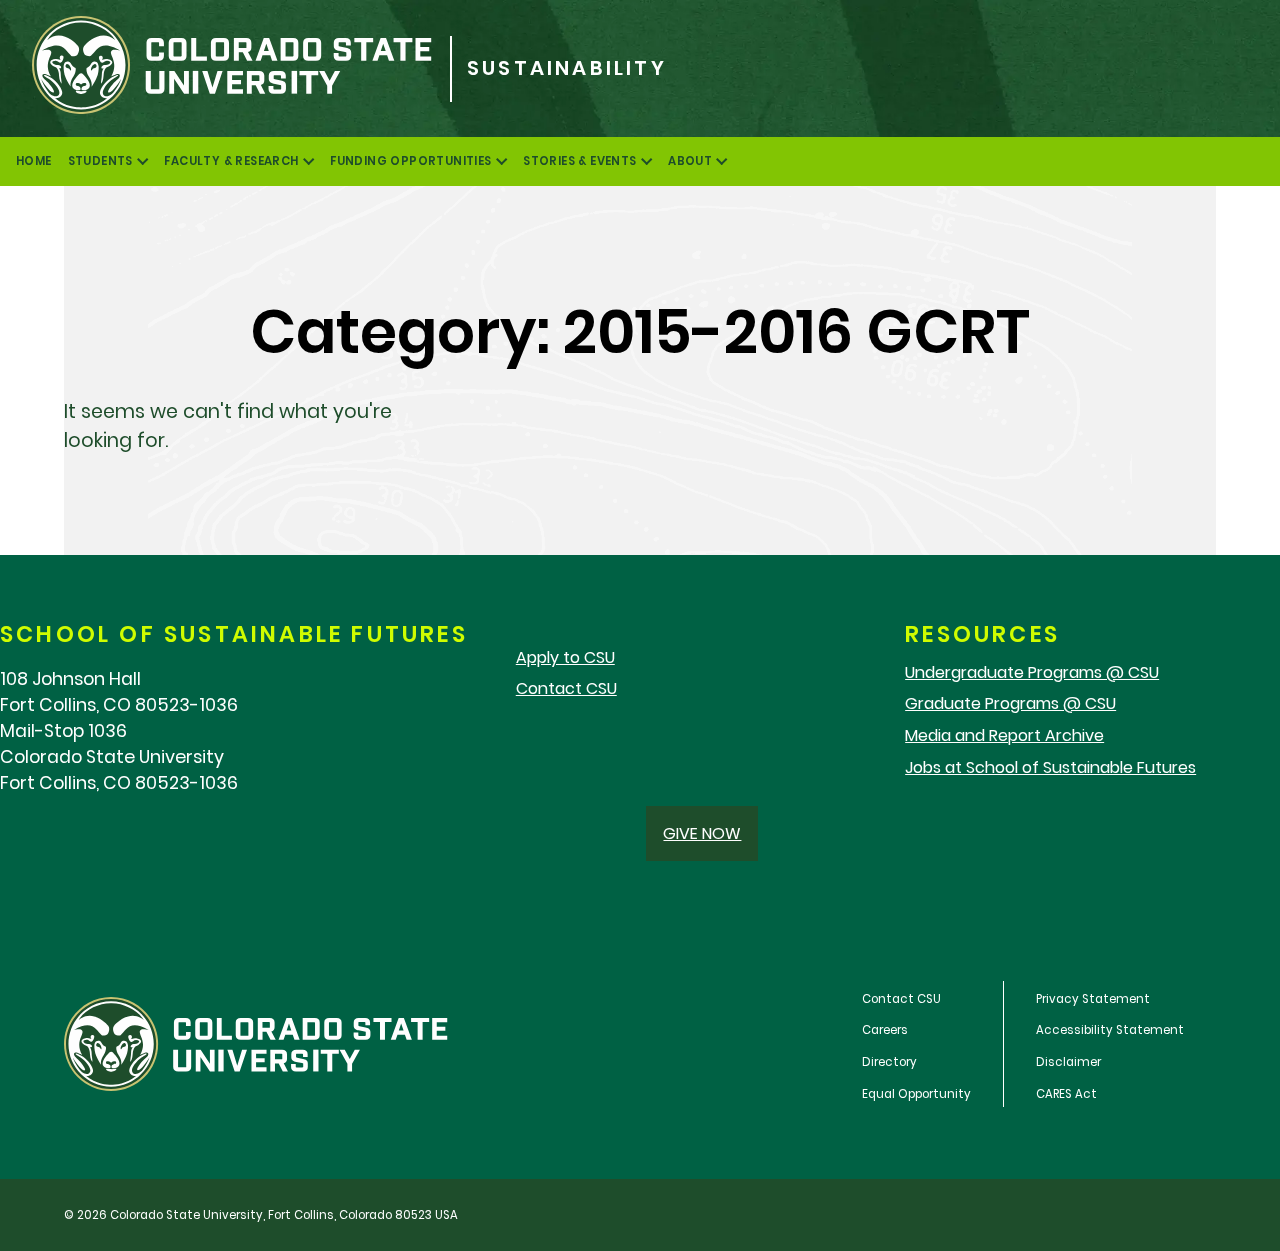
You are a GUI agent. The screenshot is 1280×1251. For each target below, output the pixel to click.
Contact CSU (566, 688)
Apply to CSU (565, 657)
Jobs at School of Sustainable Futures (1050, 767)
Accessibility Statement (1110, 1030)
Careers (885, 1030)
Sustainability (567, 68)
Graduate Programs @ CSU (1010, 703)
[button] (702, 833)
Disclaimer (1068, 1062)
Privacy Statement (1093, 999)
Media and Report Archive (1004, 735)
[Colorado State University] (225, 68)
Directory (889, 1062)
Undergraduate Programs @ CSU (1032, 672)
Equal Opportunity (916, 1094)
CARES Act (1066, 1094)
